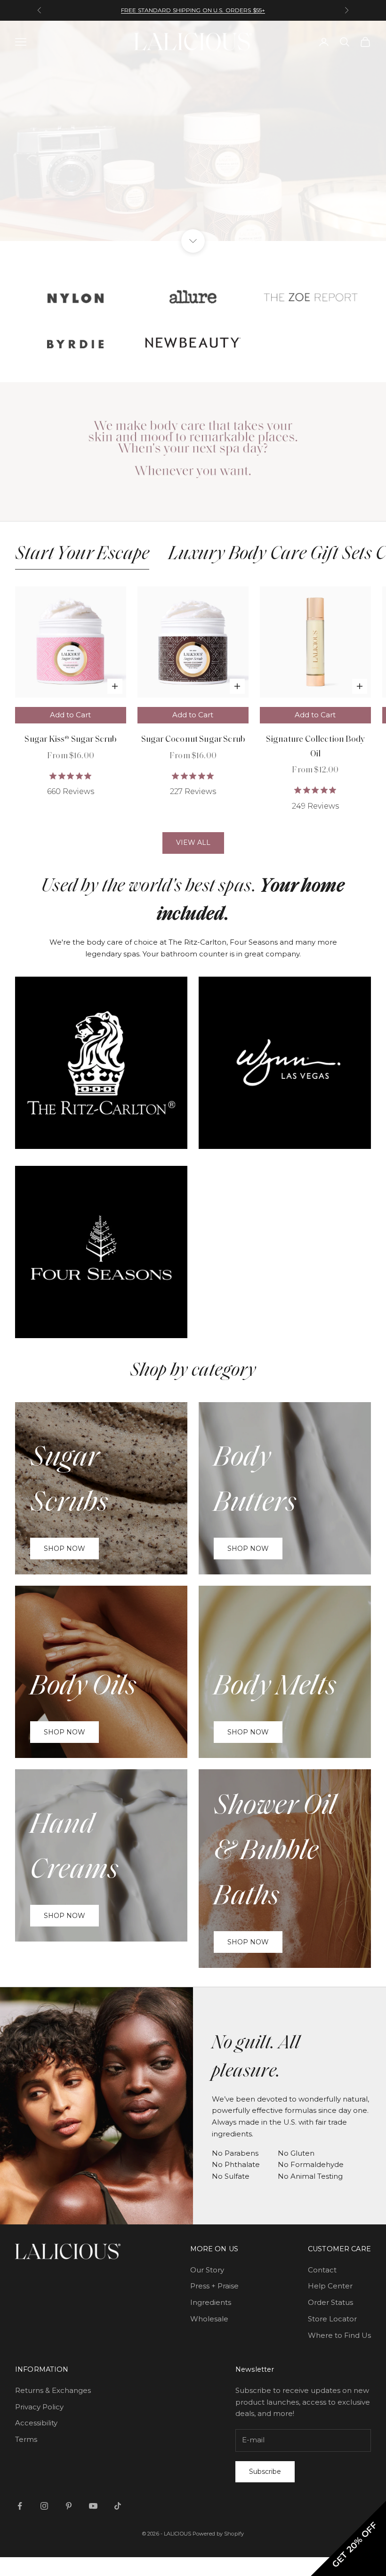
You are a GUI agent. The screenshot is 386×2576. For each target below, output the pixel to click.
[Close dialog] (374, 12)
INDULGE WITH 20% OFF (35, 1267)
